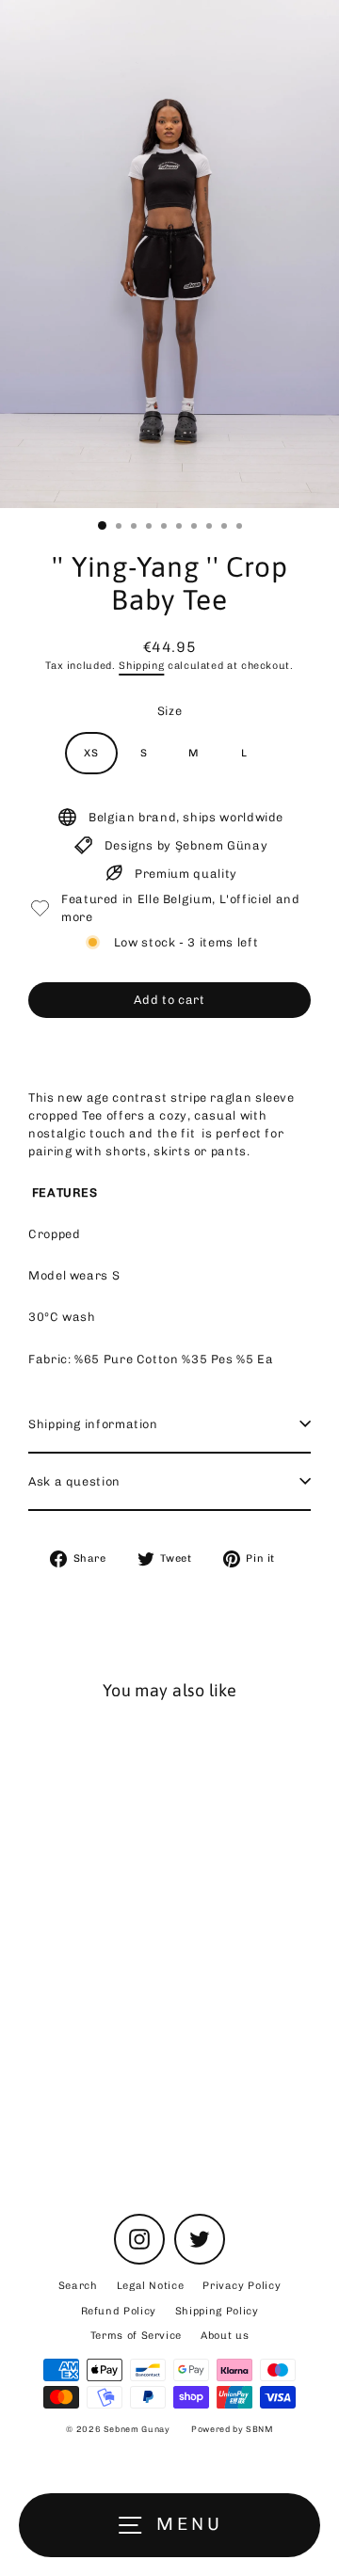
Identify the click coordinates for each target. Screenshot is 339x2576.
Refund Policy (119, 2311)
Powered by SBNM (232, 2429)
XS (91, 753)
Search (78, 2286)
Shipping (141, 666)
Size (170, 711)
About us (225, 2336)
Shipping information (93, 1424)
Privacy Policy (242, 2286)
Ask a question (74, 1481)
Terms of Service (136, 2336)
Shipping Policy (217, 2311)
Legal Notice (151, 2286)
